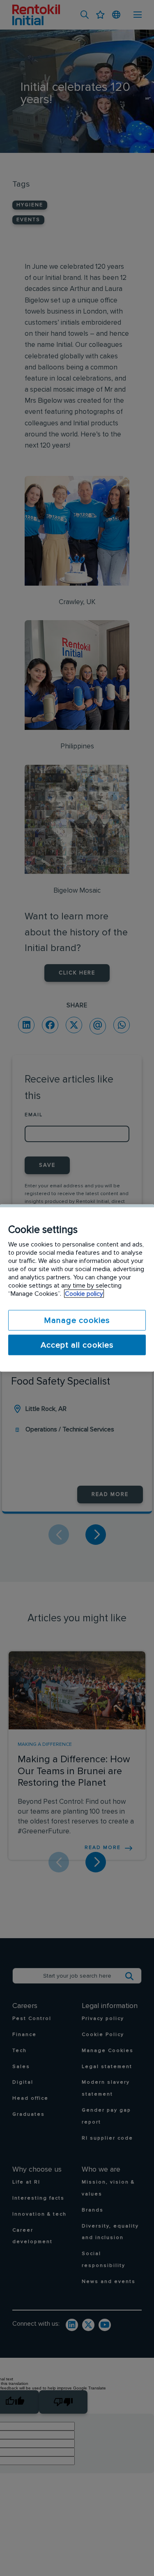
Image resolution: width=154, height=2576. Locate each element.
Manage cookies (77, 1320)
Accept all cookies (77, 1345)
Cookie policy (84, 1294)
